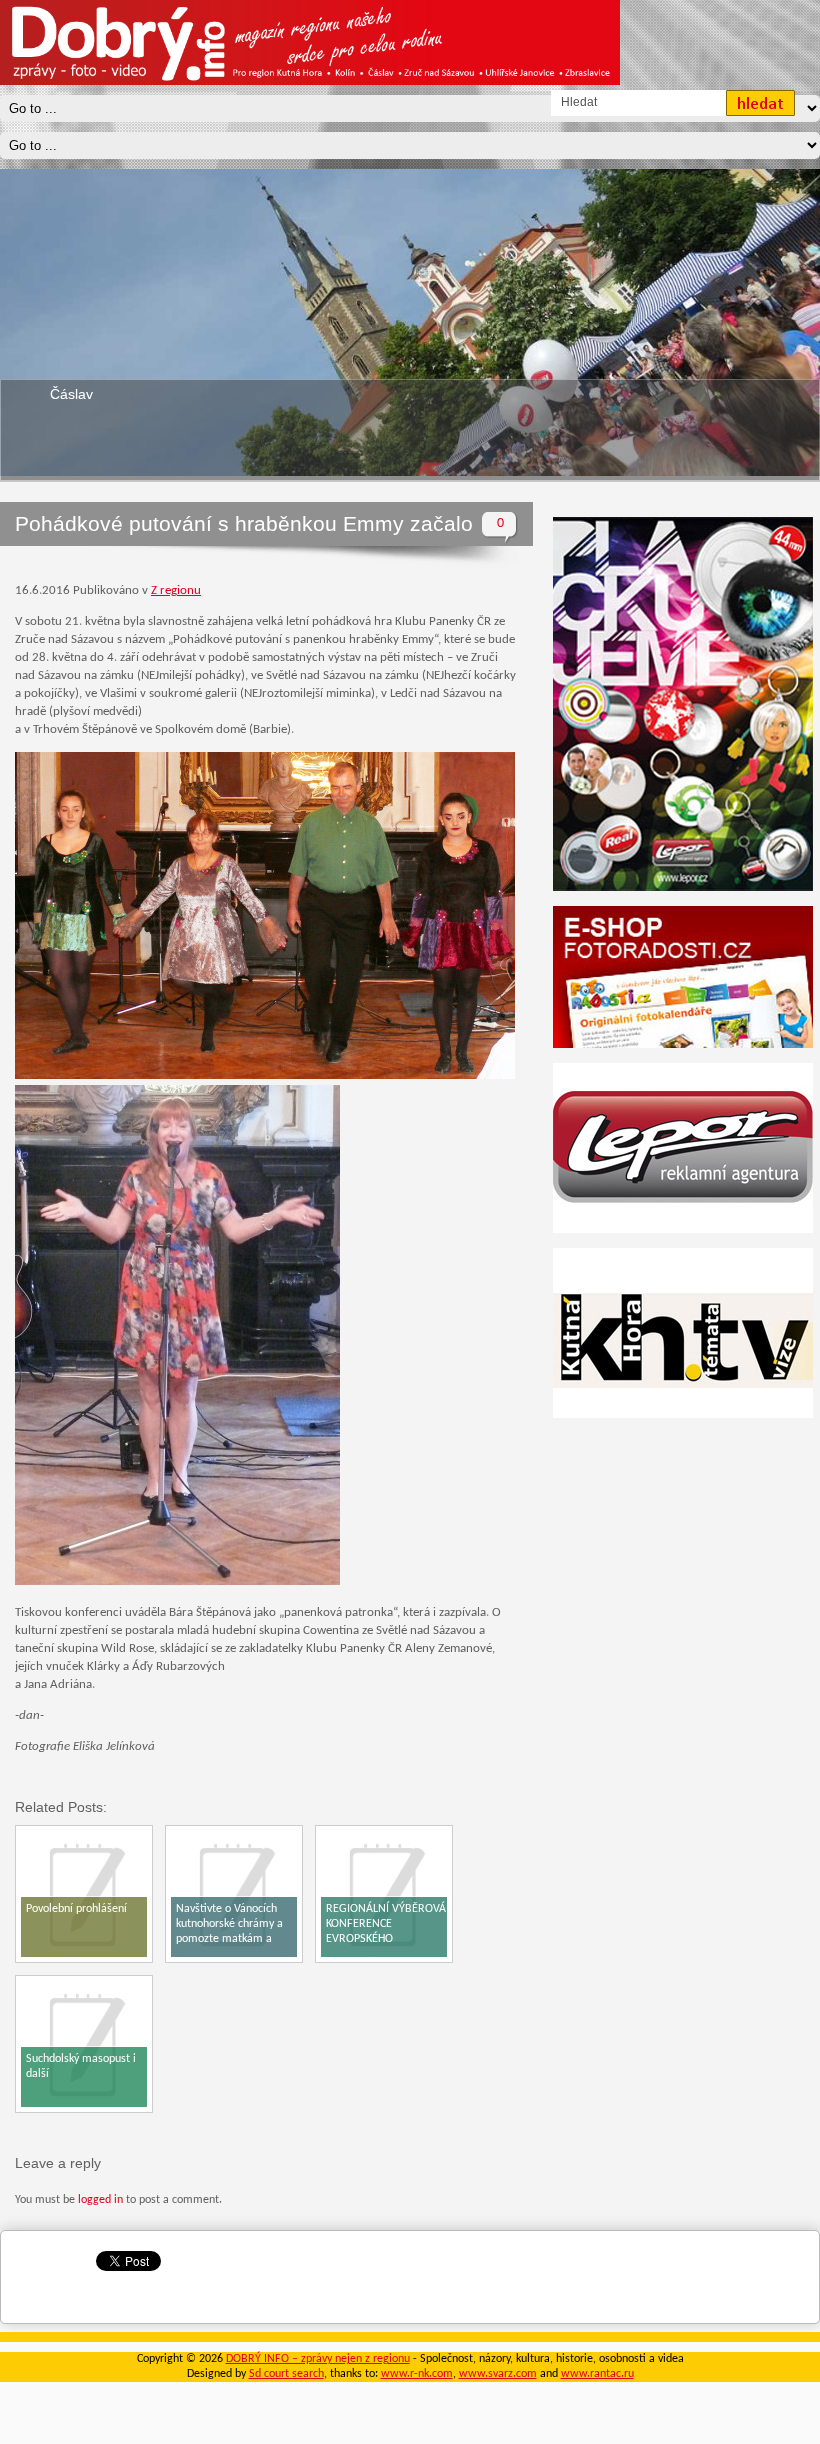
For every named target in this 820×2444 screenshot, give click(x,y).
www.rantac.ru (597, 2374)
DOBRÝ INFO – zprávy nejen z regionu (318, 2359)
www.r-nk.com (417, 2374)
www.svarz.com (498, 2374)
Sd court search (286, 2374)
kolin (64, 394)
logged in (100, 2200)
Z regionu (176, 590)
